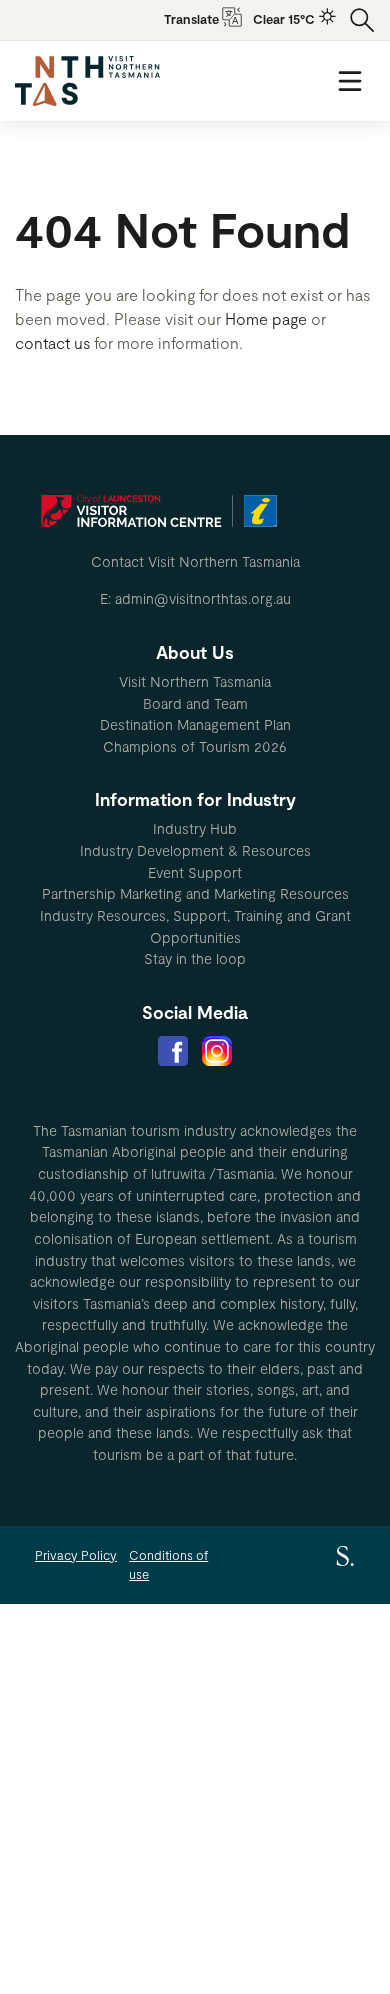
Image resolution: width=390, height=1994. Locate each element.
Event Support (195, 872)
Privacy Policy (76, 1555)
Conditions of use (168, 1564)
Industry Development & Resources (195, 850)
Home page (266, 318)
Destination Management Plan (195, 724)
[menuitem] (195, 682)
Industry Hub (195, 828)
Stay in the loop (195, 958)
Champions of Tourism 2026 (195, 746)
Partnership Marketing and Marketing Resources (195, 893)
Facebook (173, 1051)
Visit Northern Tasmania (195, 681)
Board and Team (195, 703)
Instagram (217, 1051)
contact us (52, 342)
